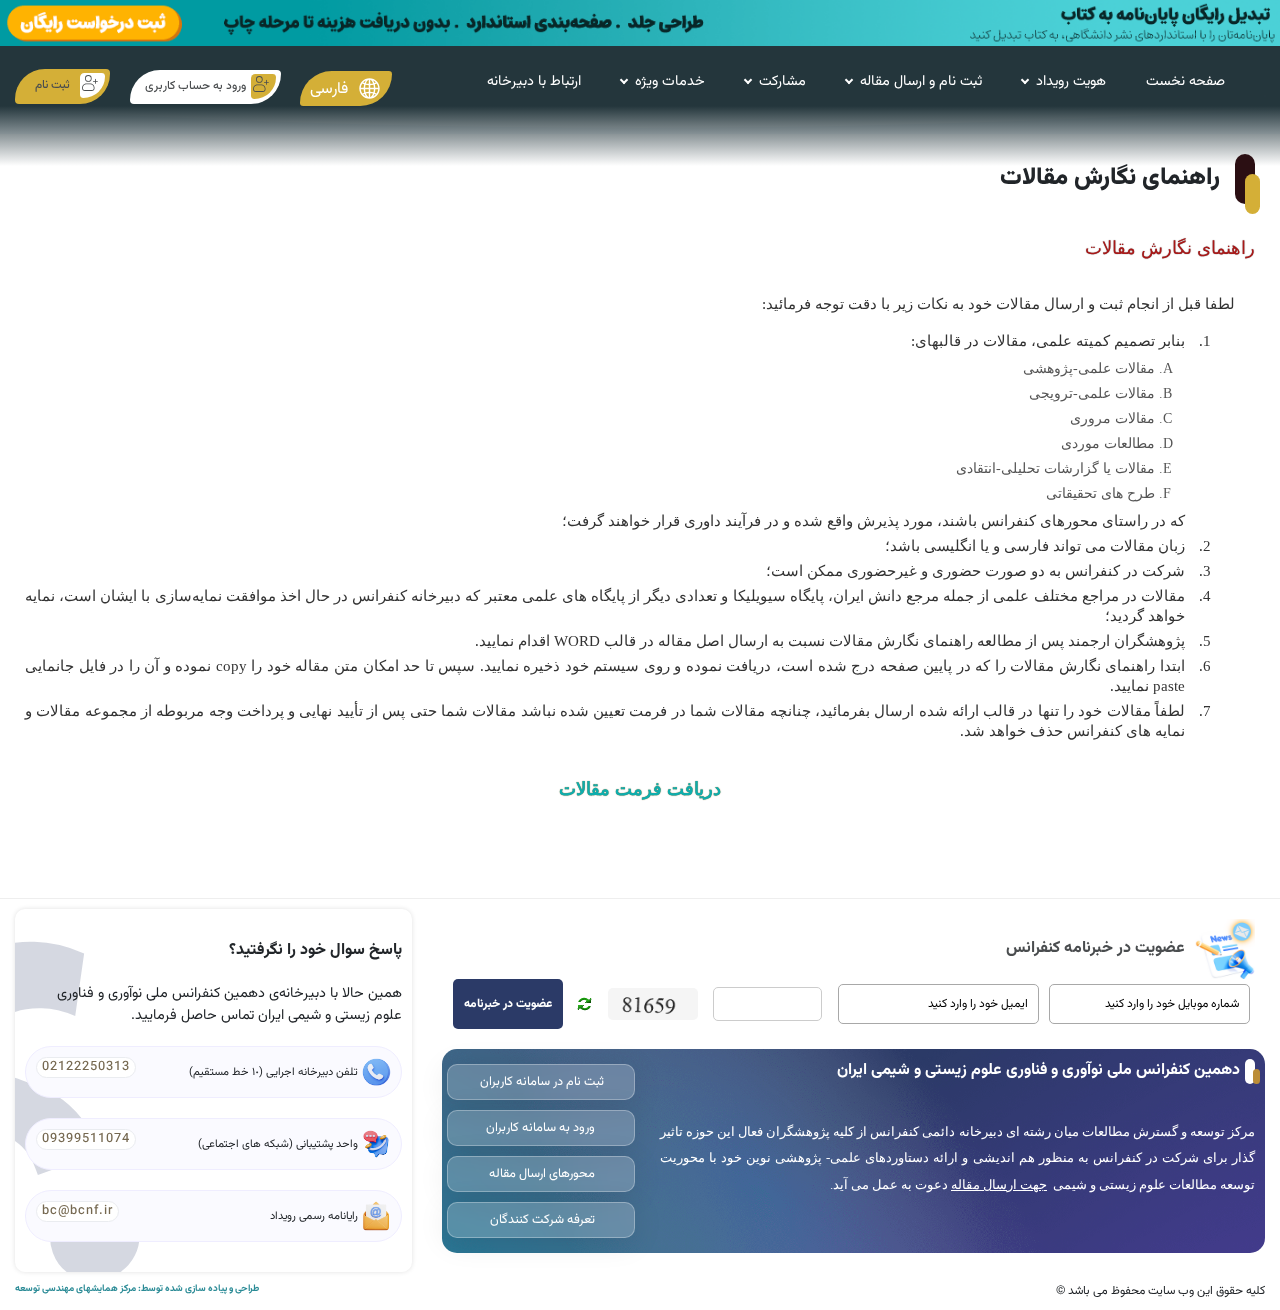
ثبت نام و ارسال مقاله (921, 81)
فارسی (331, 88)
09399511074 (86, 1139)
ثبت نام (52, 85)
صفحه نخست (1185, 81)
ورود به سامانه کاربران (540, 1128)
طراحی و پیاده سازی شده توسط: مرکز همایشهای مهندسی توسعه (137, 1289)
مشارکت (782, 81)
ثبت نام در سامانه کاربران (540, 1082)
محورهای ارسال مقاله (540, 1174)
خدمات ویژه (670, 81)
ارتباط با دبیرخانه (534, 81)
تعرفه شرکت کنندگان (541, 1220)
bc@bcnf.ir (77, 1211)
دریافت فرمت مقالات (640, 789)
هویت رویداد (1071, 81)
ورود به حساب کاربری (195, 86)
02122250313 (86, 1067)
